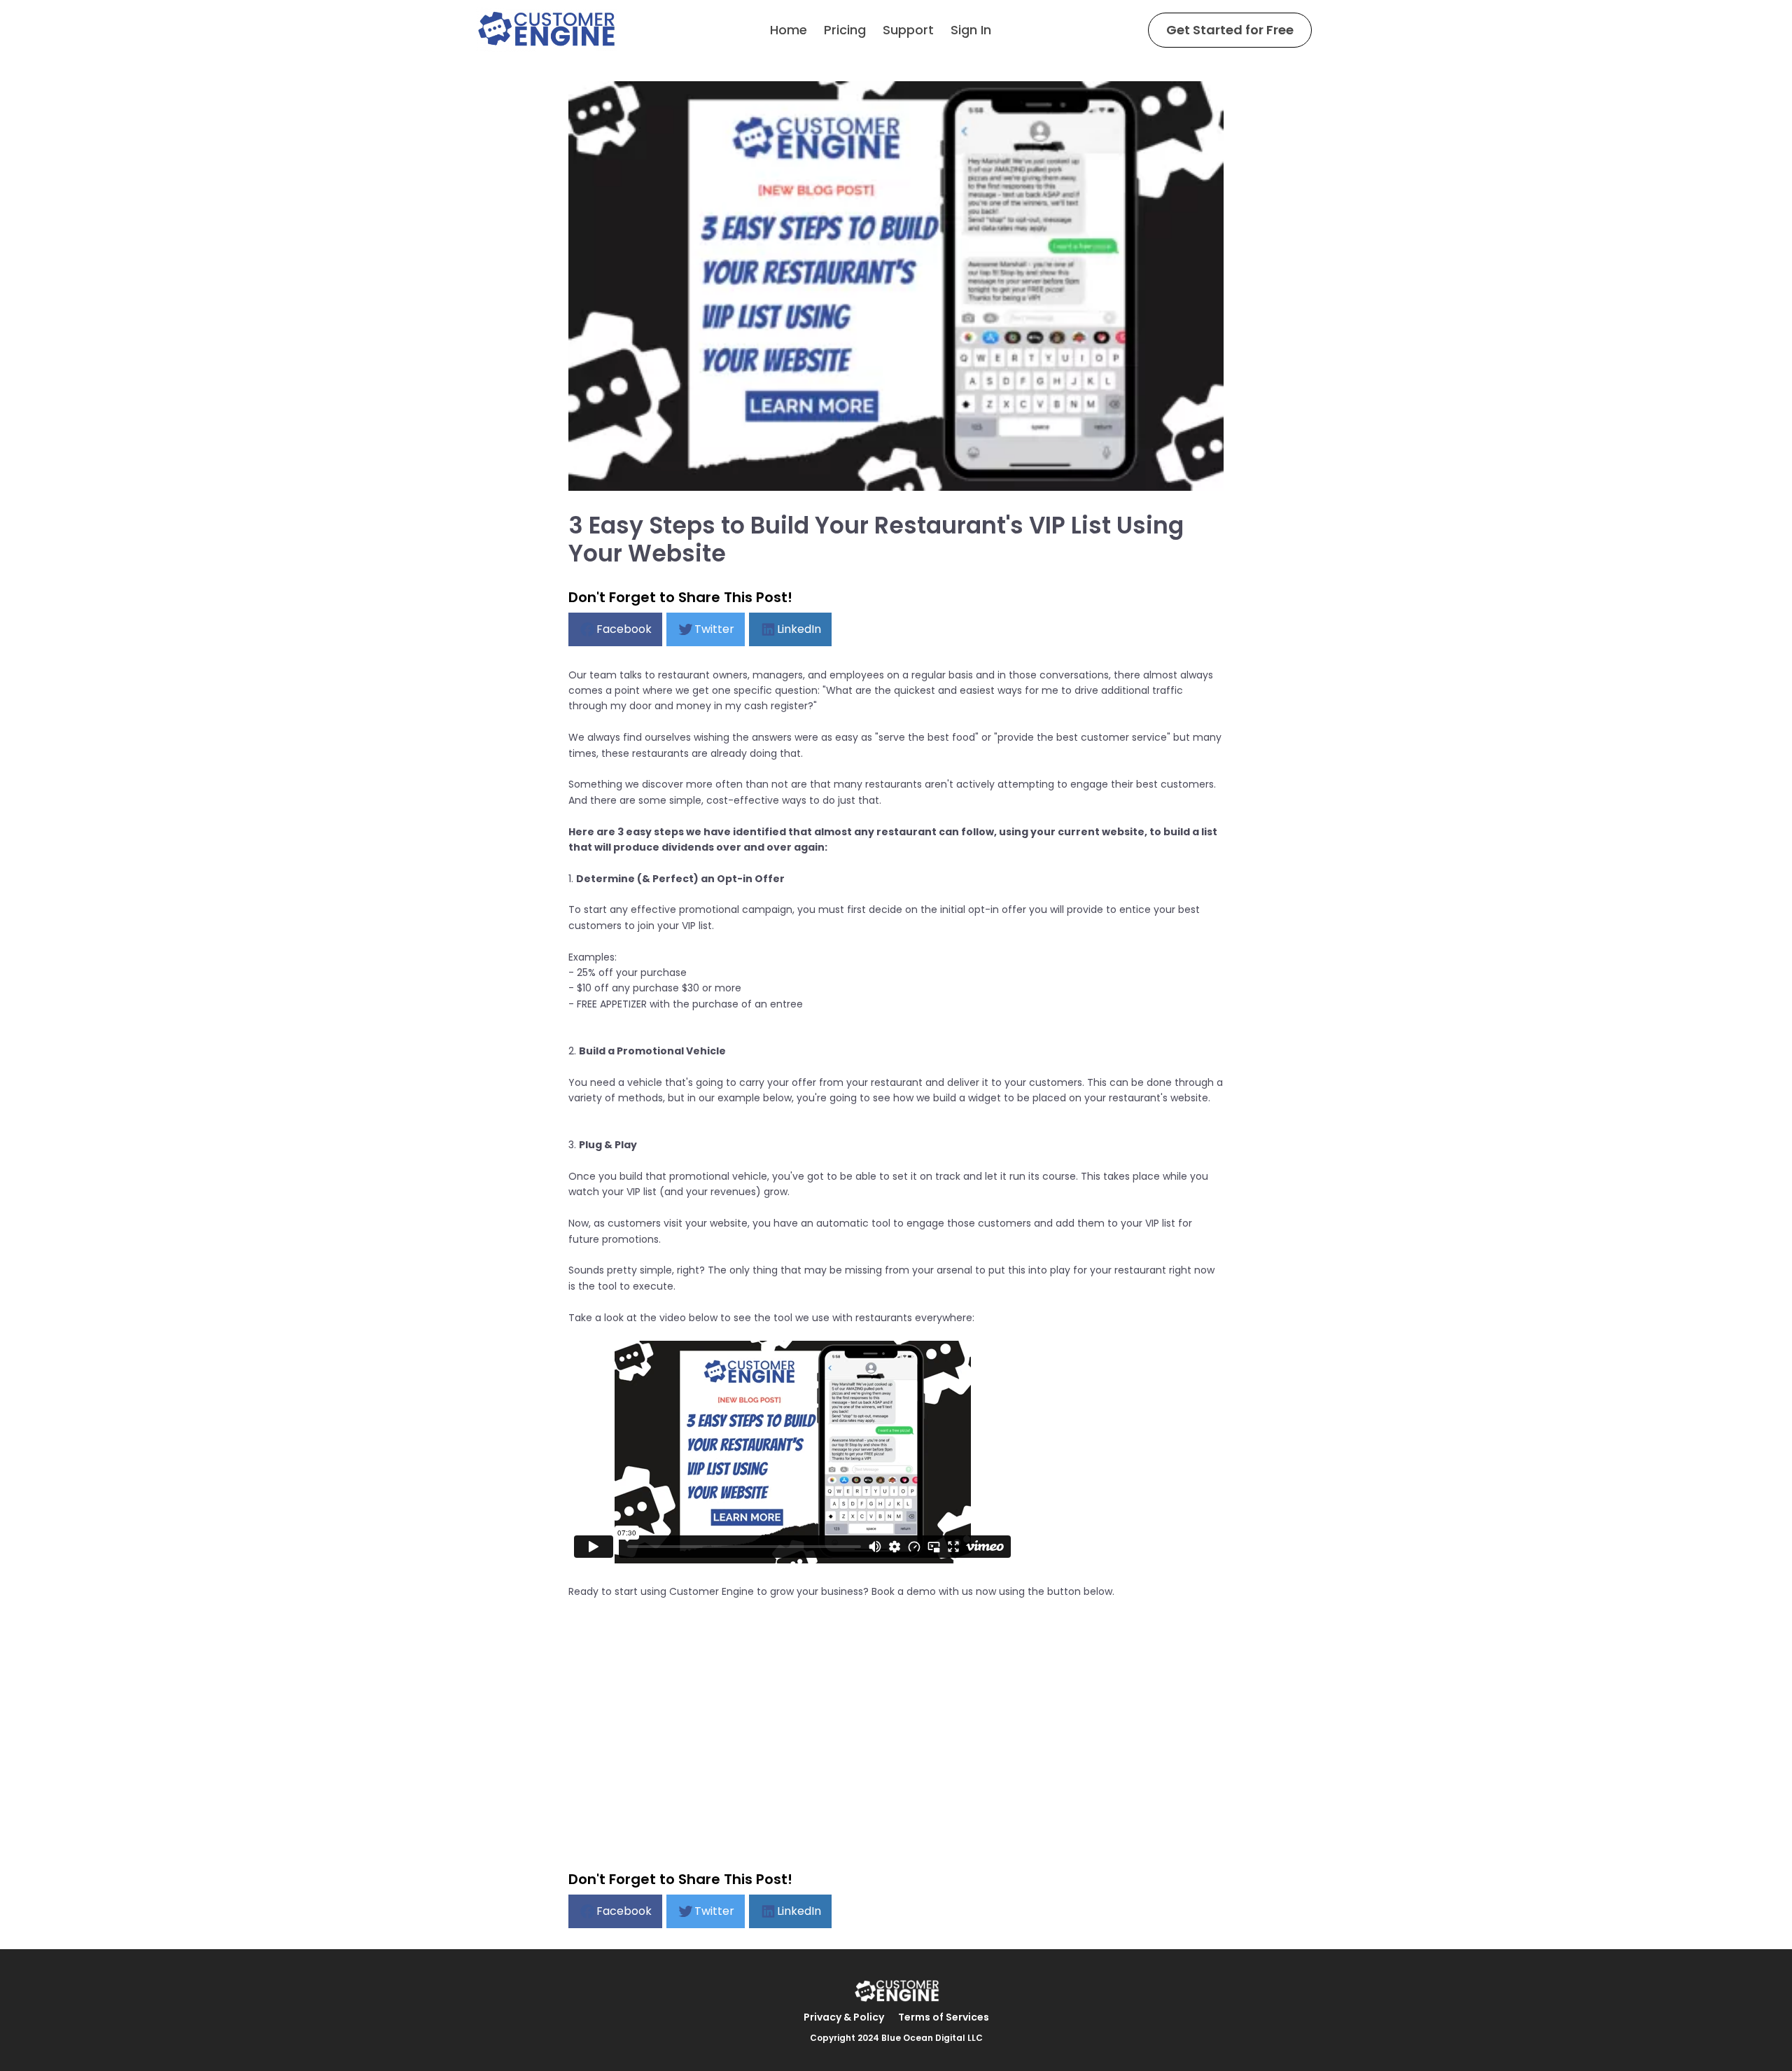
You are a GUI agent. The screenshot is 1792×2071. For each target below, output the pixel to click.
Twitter (714, 629)
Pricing (845, 30)
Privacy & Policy (844, 2017)
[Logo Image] (546, 30)
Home (789, 30)
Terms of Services (944, 2017)
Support (908, 30)
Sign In (971, 30)
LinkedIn (799, 629)
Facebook (624, 629)
